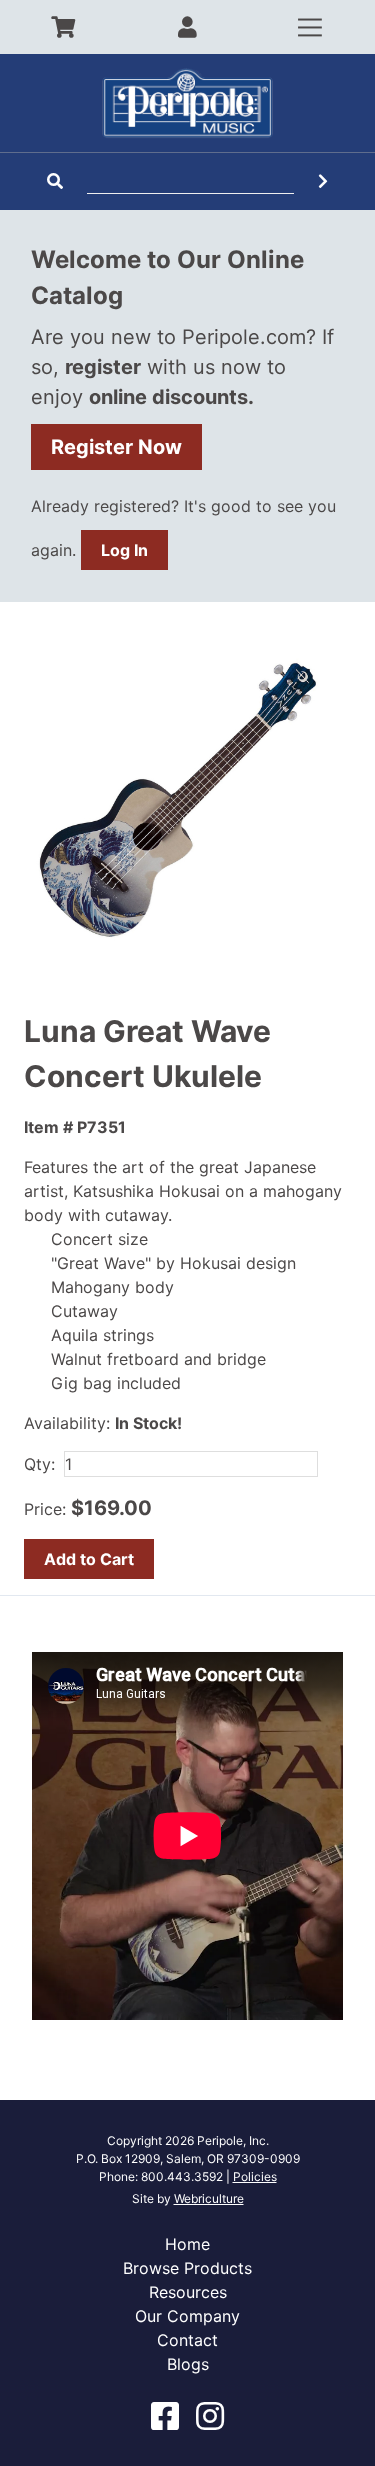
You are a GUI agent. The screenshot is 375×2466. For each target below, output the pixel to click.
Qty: (39, 1464)
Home (187, 2244)
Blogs (188, 2364)
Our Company (187, 2316)
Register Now (116, 447)
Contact (187, 2340)
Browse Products (187, 2268)
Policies (255, 2176)
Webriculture (209, 2198)
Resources (188, 2292)
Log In (124, 550)
